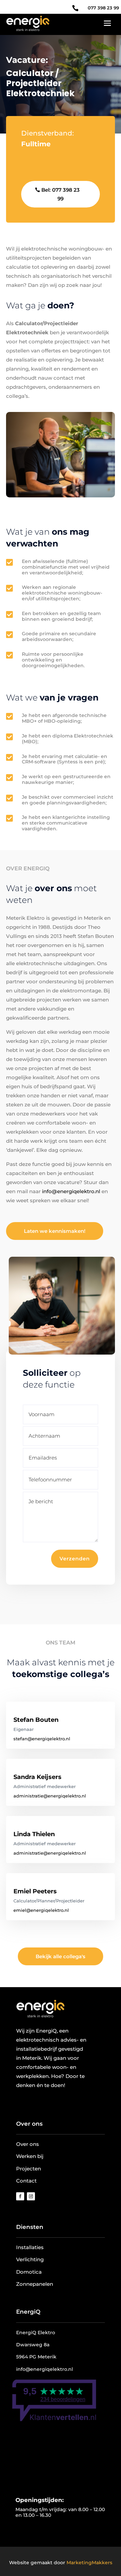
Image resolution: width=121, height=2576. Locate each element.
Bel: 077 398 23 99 (61, 194)
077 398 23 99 (103, 8)
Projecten (29, 2169)
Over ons (29, 2124)
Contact (26, 2181)
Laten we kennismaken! (55, 1231)
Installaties (30, 2247)
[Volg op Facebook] (20, 2196)
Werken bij (30, 2156)
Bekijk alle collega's (61, 1956)
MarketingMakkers (89, 2563)
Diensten (30, 2227)
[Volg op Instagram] (31, 2196)
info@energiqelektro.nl (71, 1191)
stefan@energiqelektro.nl (42, 1739)
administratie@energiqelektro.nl (50, 1796)
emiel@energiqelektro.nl (41, 1910)
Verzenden (75, 1559)
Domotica (29, 2272)
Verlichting (30, 2259)
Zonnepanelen (35, 2284)
